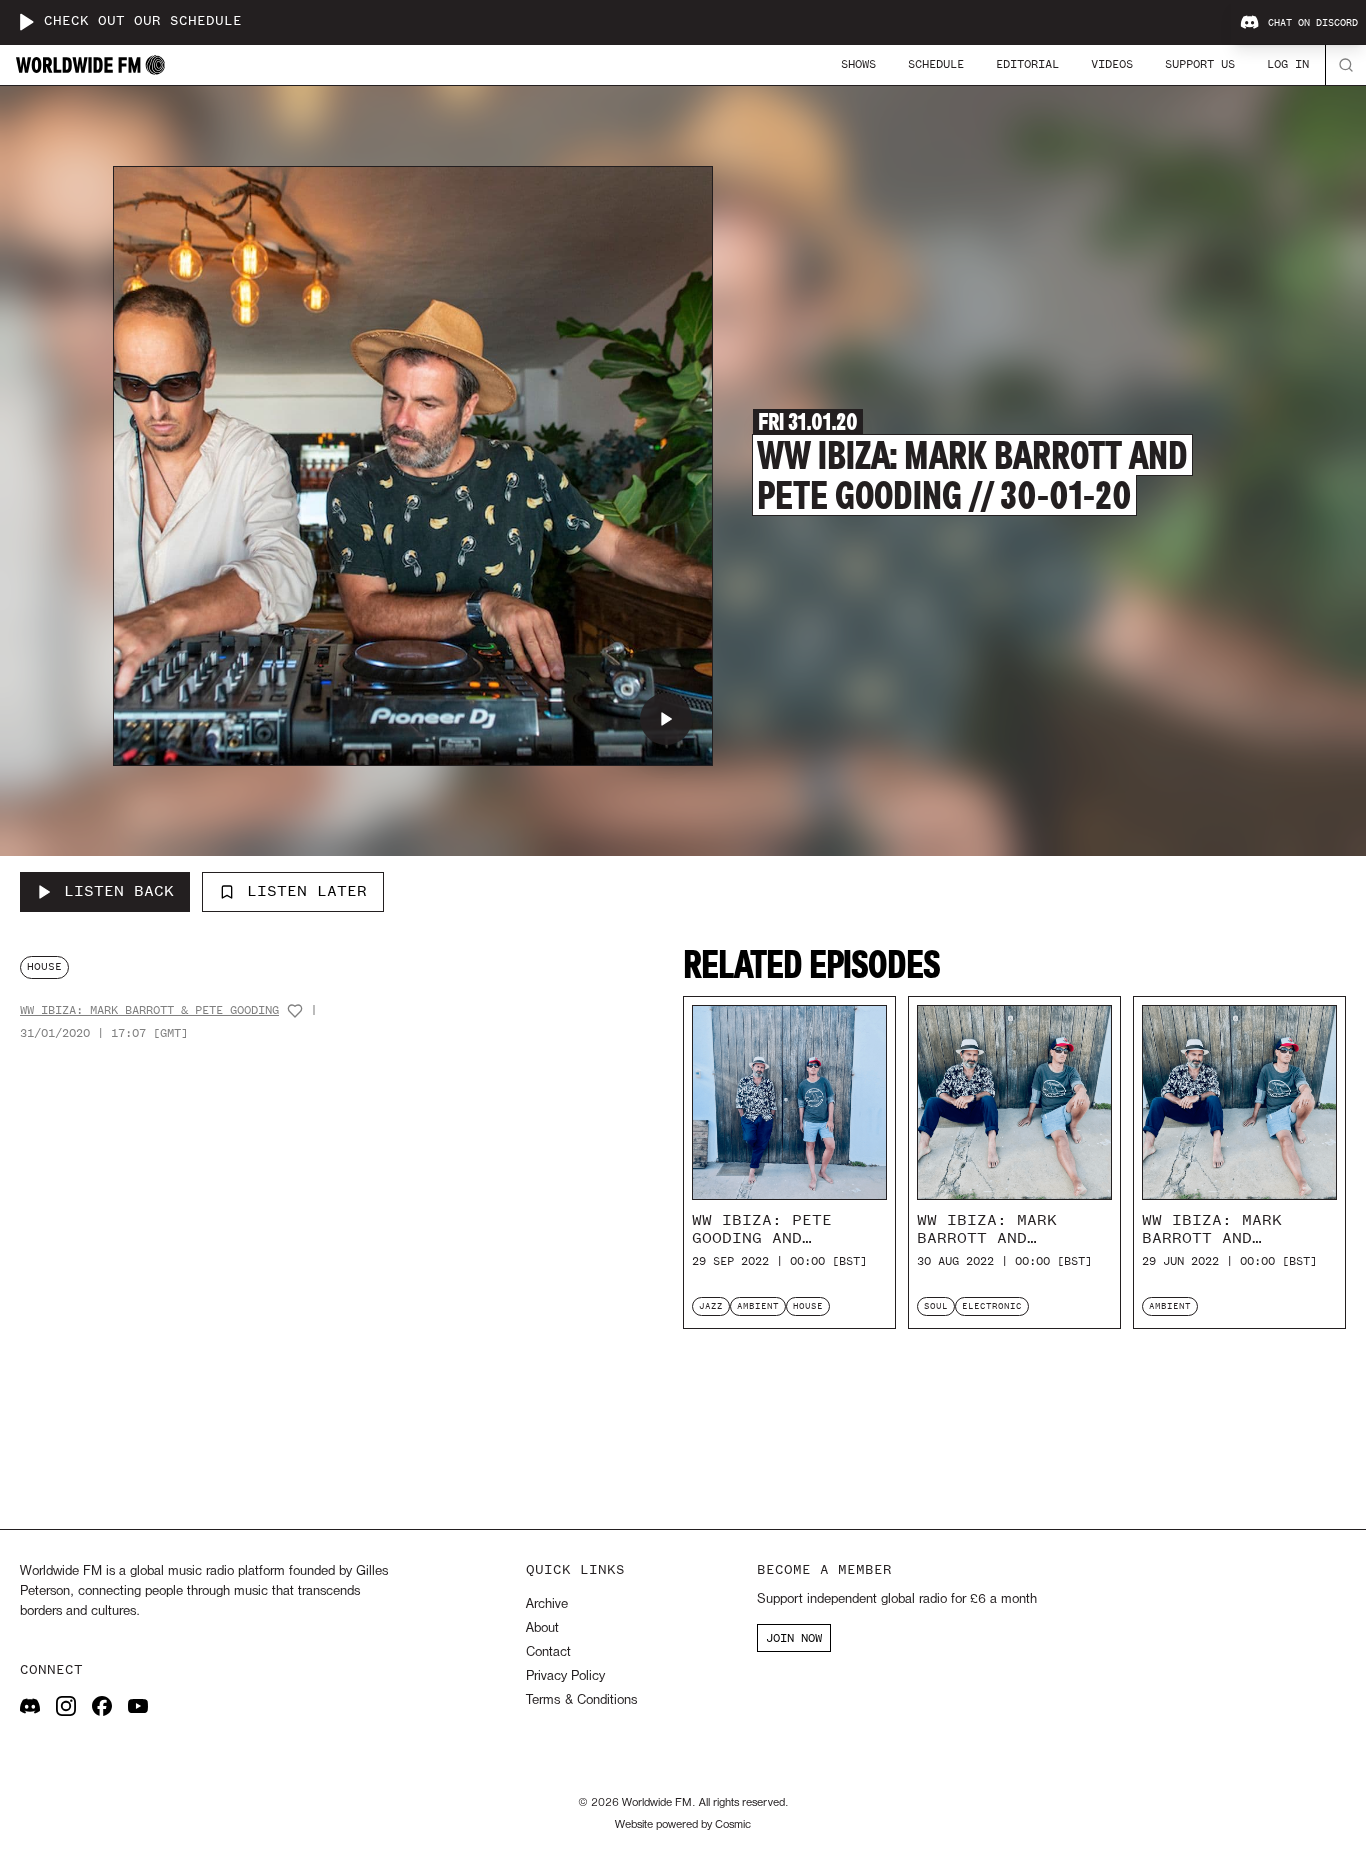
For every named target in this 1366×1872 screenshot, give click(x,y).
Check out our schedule (143, 21)
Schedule (936, 64)
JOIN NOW (794, 1638)
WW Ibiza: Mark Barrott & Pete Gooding (149, 1010)
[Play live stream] (26, 22)
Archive (547, 1604)
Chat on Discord (1313, 23)
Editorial (1027, 64)
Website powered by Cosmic (683, 1825)
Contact (548, 1652)
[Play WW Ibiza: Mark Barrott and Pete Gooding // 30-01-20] (666, 719)
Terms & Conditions (581, 1700)
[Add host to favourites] (295, 1011)
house (44, 966)
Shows (858, 64)
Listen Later (307, 891)
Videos (1112, 64)
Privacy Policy (565, 1676)
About (542, 1628)
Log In (1288, 64)
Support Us (1200, 64)
